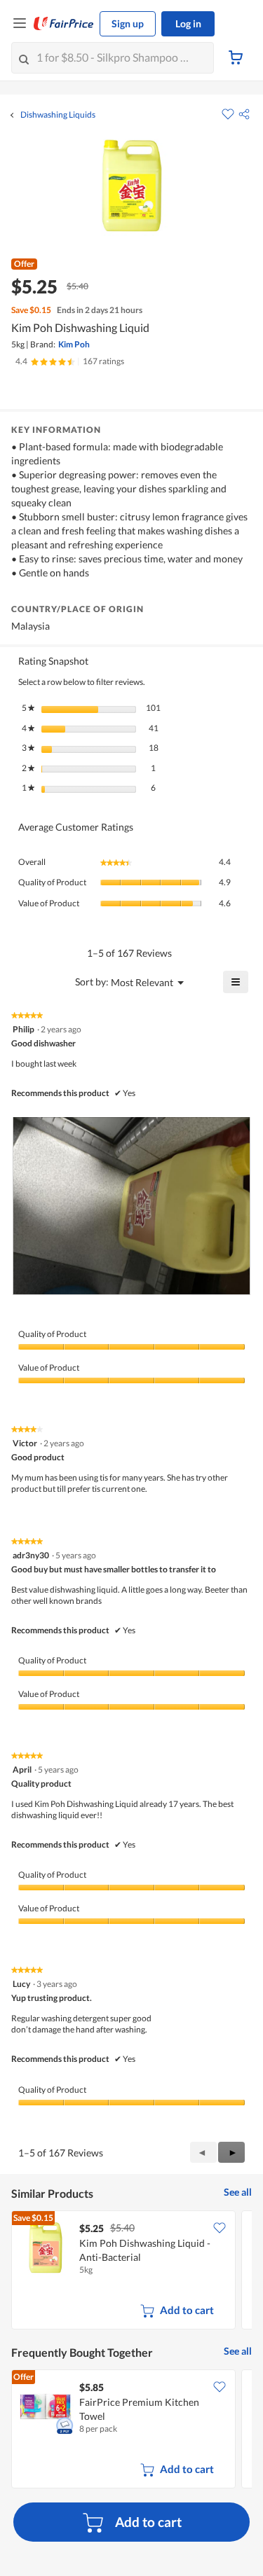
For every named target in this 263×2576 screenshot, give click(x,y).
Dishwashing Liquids (58, 115)
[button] (244, 114)
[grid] (131, 2271)
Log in (188, 23)
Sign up (128, 23)
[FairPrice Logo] (64, 24)
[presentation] (131, 1206)
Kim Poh (74, 344)
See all (238, 2192)
